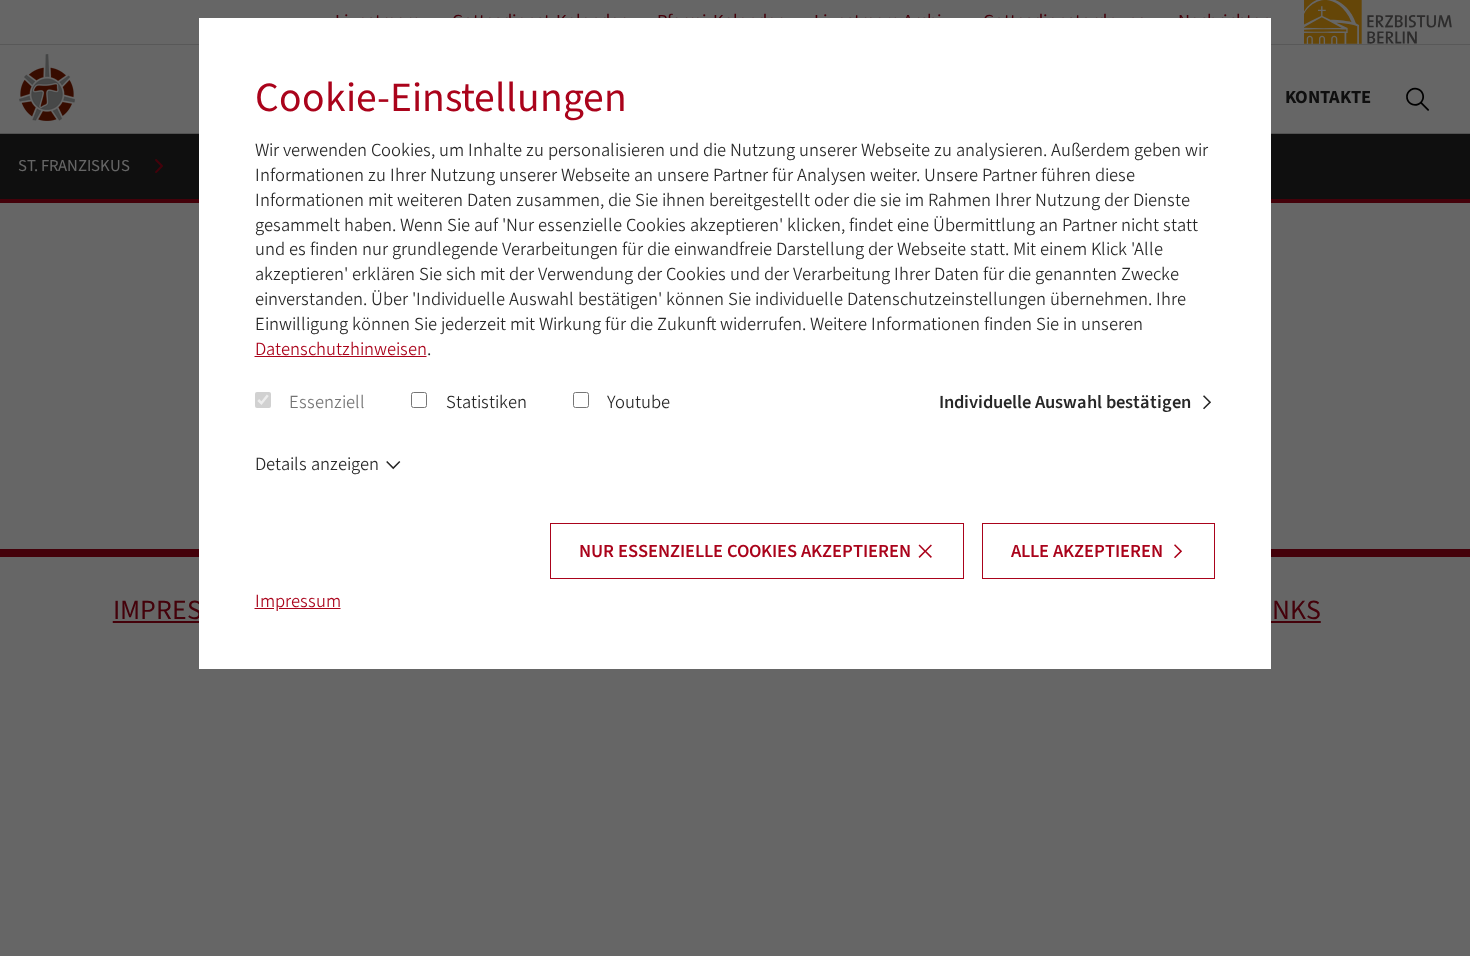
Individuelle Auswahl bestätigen (1065, 402)
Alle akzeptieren (1087, 551)
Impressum (298, 601)
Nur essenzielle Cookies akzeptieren (745, 551)
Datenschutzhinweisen (341, 349)
